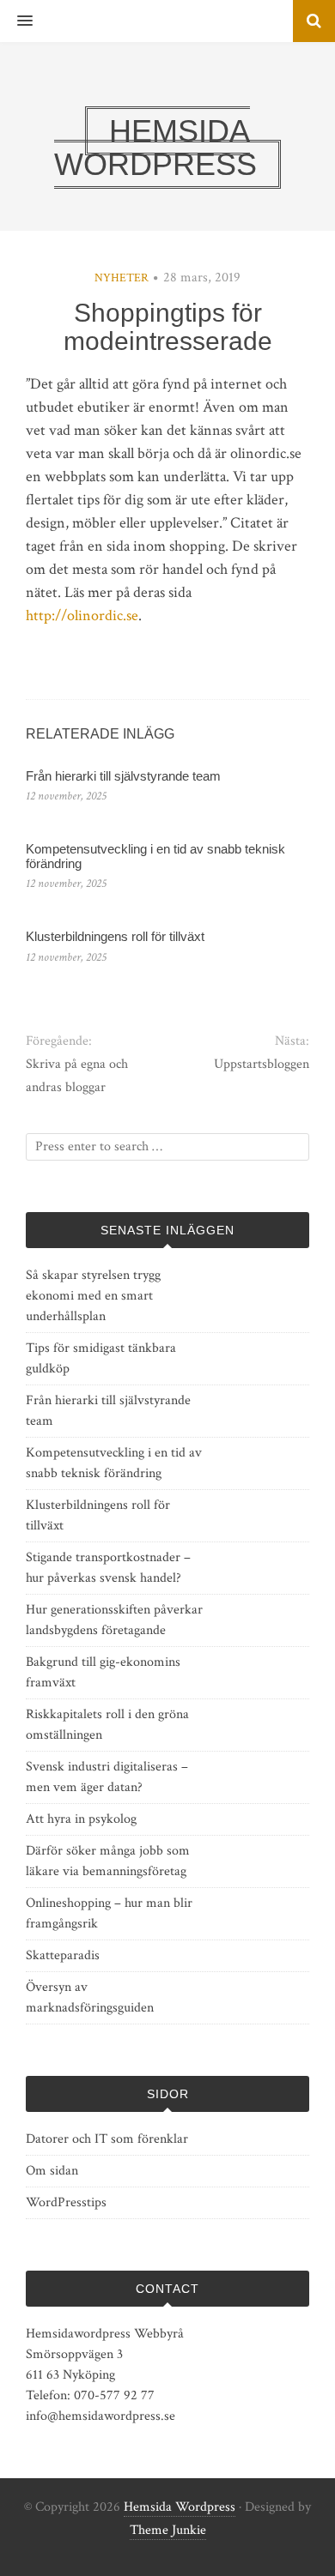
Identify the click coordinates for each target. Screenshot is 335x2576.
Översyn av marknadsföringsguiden (90, 1997)
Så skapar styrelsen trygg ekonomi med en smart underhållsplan (93, 1296)
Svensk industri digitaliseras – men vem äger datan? (107, 1777)
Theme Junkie (168, 2530)
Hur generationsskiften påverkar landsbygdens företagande (114, 1620)
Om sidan (52, 2171)
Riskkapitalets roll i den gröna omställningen (107, 1725)
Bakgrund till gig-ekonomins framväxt (103, 1672)
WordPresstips (66, 2202)
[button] (16, 21)
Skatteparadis (63, 1955)
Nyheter (122, 278)
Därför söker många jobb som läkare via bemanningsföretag (108, 1861)
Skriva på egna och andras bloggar (77, 1076)
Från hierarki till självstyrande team (123, 776)
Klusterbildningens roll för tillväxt (115, 936)
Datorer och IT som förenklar (107, 2139)
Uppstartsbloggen (262, 1064)
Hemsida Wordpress (180, 2507)
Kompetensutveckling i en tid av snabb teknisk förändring (155, 856)
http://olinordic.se (82, 615)
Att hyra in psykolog (81, 1819)
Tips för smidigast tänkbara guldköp (101, 1358)
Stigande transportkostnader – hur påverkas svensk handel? (108, 1568)
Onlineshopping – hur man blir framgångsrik (109, 1913)
